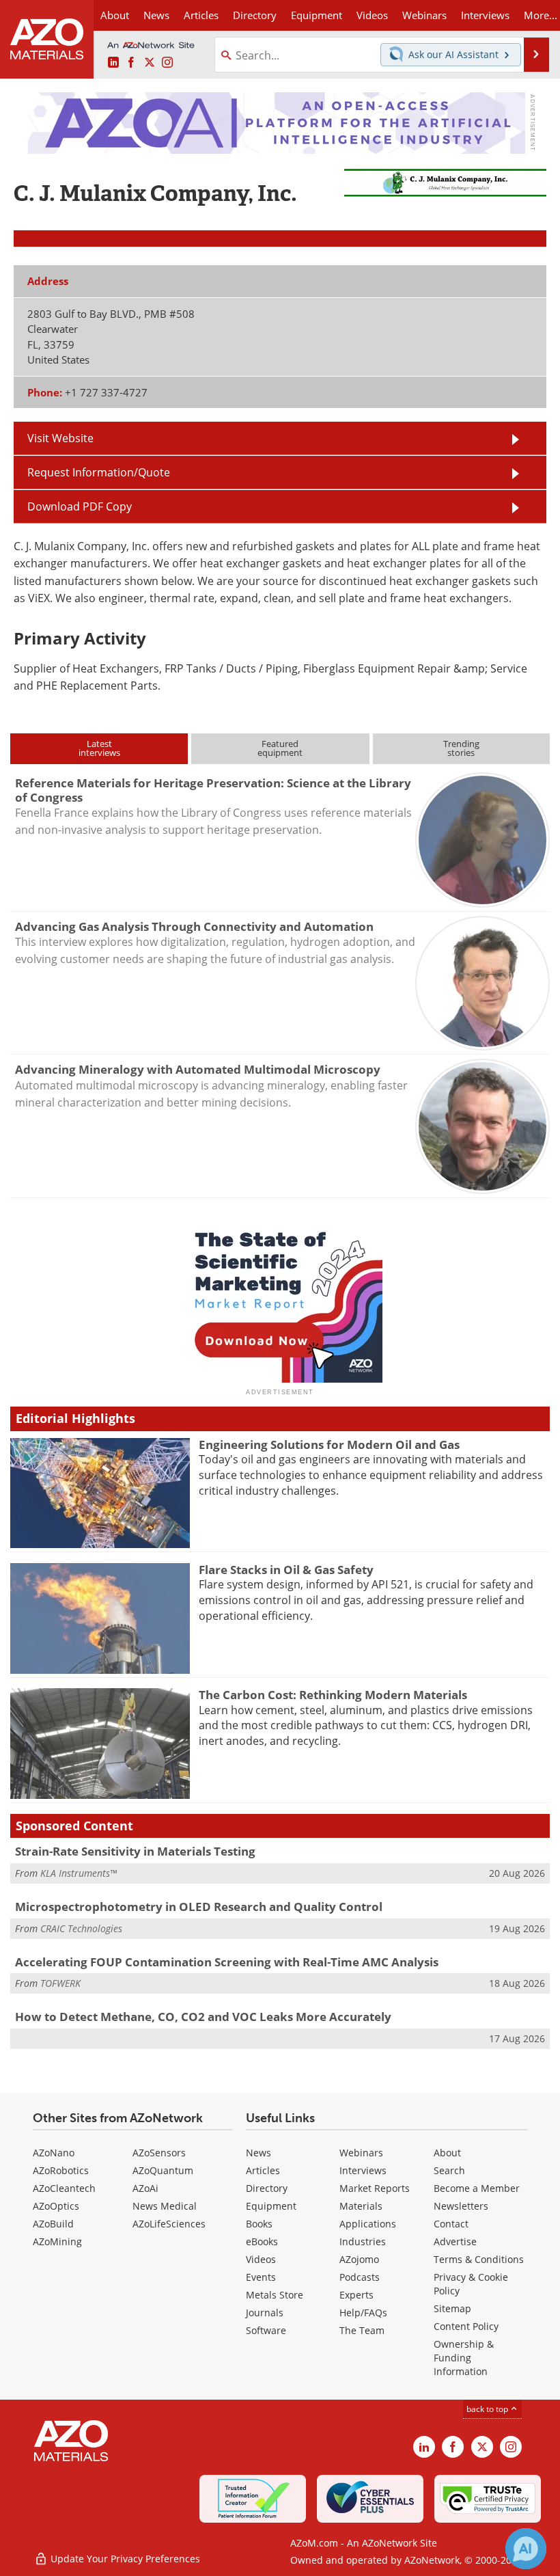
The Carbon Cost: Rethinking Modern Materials (333, 1695)
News (258, 2153)
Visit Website (60, 438)
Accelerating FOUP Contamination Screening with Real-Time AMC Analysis (227, 1962)
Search (449, 2170)
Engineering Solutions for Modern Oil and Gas (329, 1445)
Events (261, 2277)
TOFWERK (60, 1983)
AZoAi (145, 2188)
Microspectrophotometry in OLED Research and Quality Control (199, 1907)
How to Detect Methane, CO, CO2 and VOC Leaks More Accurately (203, 2017)
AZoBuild (53, 2224)
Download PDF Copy (80, 506)
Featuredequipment (280, 748)
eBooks (262, 2241)
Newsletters (461, 2206)
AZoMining (57, 2241)
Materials (361, 2206)
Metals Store (275, 2295)
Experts (356, 2295)
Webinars (361, 2153)
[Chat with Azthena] (526, 2549)
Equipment (271, 2206)
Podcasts (360, 2277)
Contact (451, 2224)
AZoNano (54, 2153)
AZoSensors (159, 2153)
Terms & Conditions (479, 2259)
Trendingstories (461, 748)
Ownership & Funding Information (464, 2358)
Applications (368, 2224)
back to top (488, 2409)
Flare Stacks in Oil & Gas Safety (286, 1570)
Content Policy (466, 2326)
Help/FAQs (363, 2313)
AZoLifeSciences (169, 2224)
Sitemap (452, 2308)
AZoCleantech (64, 2188)
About (447, 2153)
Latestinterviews (99, 748)
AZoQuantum (163, 2170)
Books (259, 2224)
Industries (363, 2241)
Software (266, 2330)
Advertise (455, 2241)
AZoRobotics (61, 2170)
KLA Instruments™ (79, 1873)
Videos (261, 2259)
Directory (255, 15)
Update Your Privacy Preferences (124, 2559)
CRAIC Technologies (81, 1928)
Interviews (363, 2170)
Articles (263, 2170)
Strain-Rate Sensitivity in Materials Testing (135, 1851)
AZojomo (359, 2259)
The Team (362, 2330)
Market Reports (375, 2188)
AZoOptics (56, 2206)
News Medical (165, 2206)
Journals (265, 2313)
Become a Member (477, 2188)
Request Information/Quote (99, 472)
